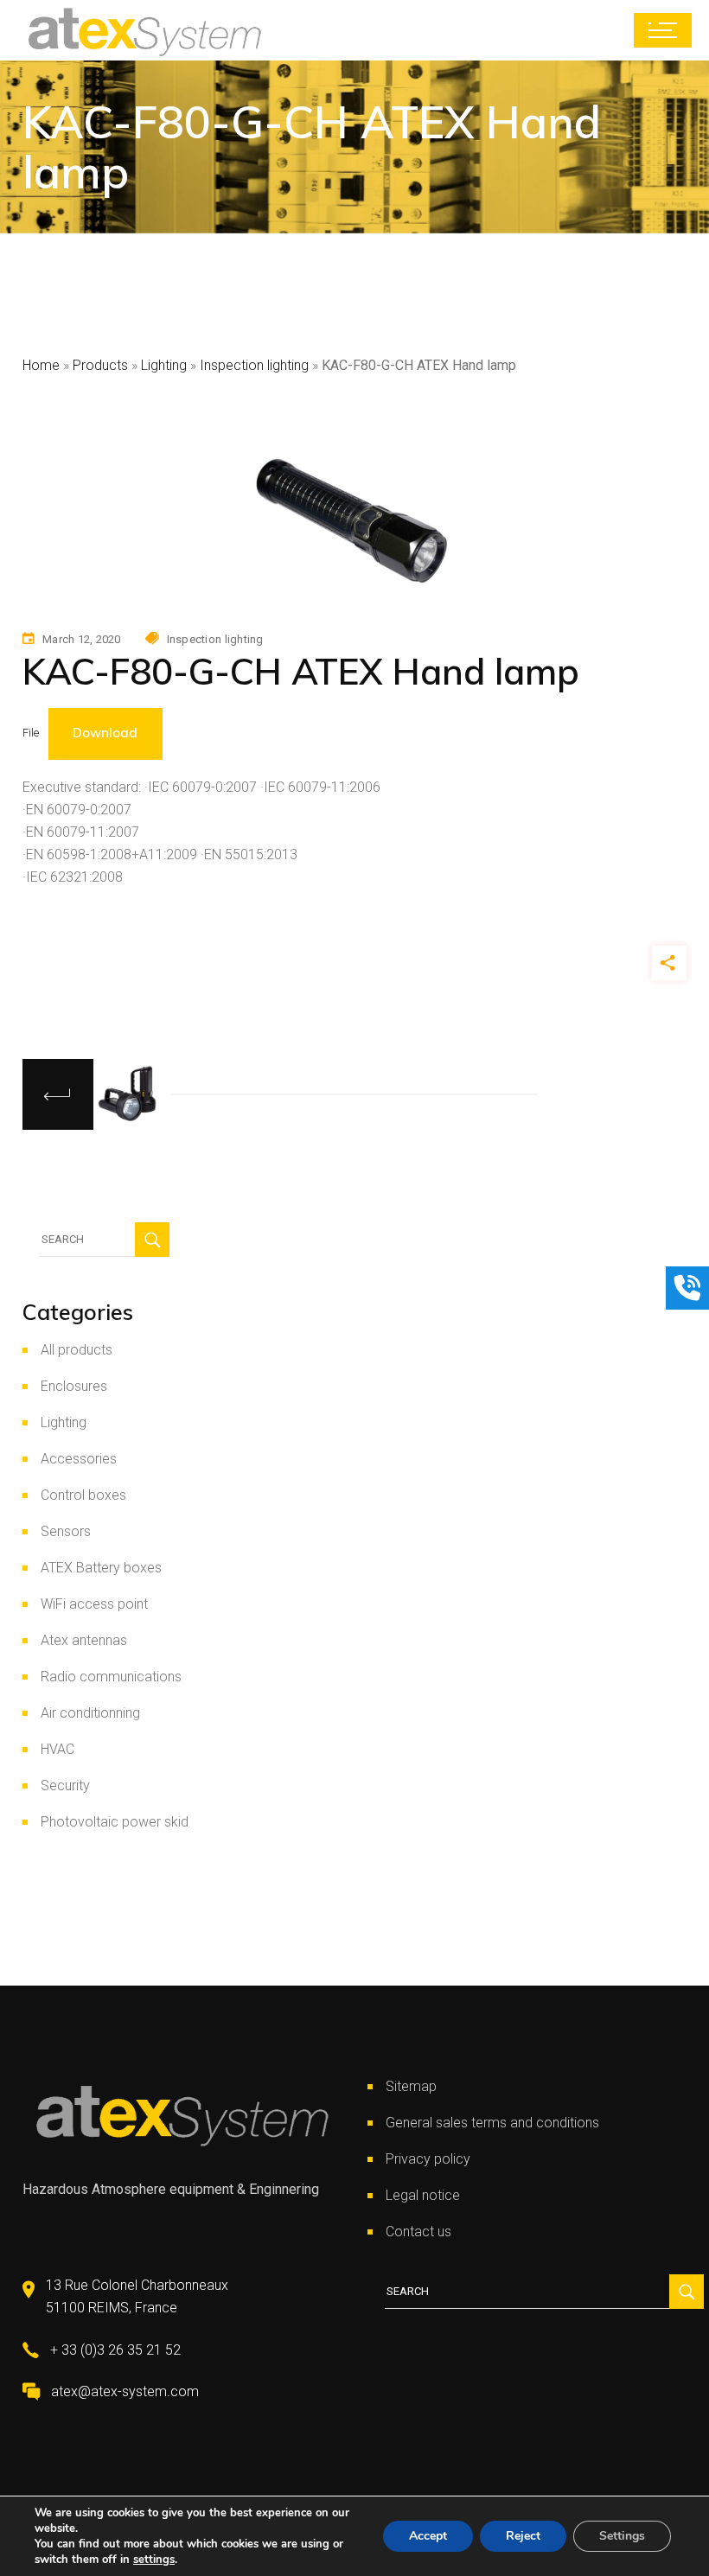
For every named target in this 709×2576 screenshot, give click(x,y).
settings (154, 2560)
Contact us (418, 2232)
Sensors (66, 1531)
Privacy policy (428, 2159)
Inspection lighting (254, 365)
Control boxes (83, 1495)
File (31, 733)
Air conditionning (90, 1713)
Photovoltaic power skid (115, 1822)
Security (65, 1785)
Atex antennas (84, 1640)
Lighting (164, 365)
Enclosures (74, 1386)
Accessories (79, 1459)
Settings (622, 2536)
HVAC (57, 1749)
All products (77, 1350)
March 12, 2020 (82, 639)
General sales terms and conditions (492, 2123)
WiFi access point (94, 1604)
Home (41, 365)
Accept (428, 2536)
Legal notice (423, 2195)
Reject (523, 2536)
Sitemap (411, 2086)
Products (100, 365)
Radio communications (111, 1677)
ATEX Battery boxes (101, 1568)
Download (105, 733)
